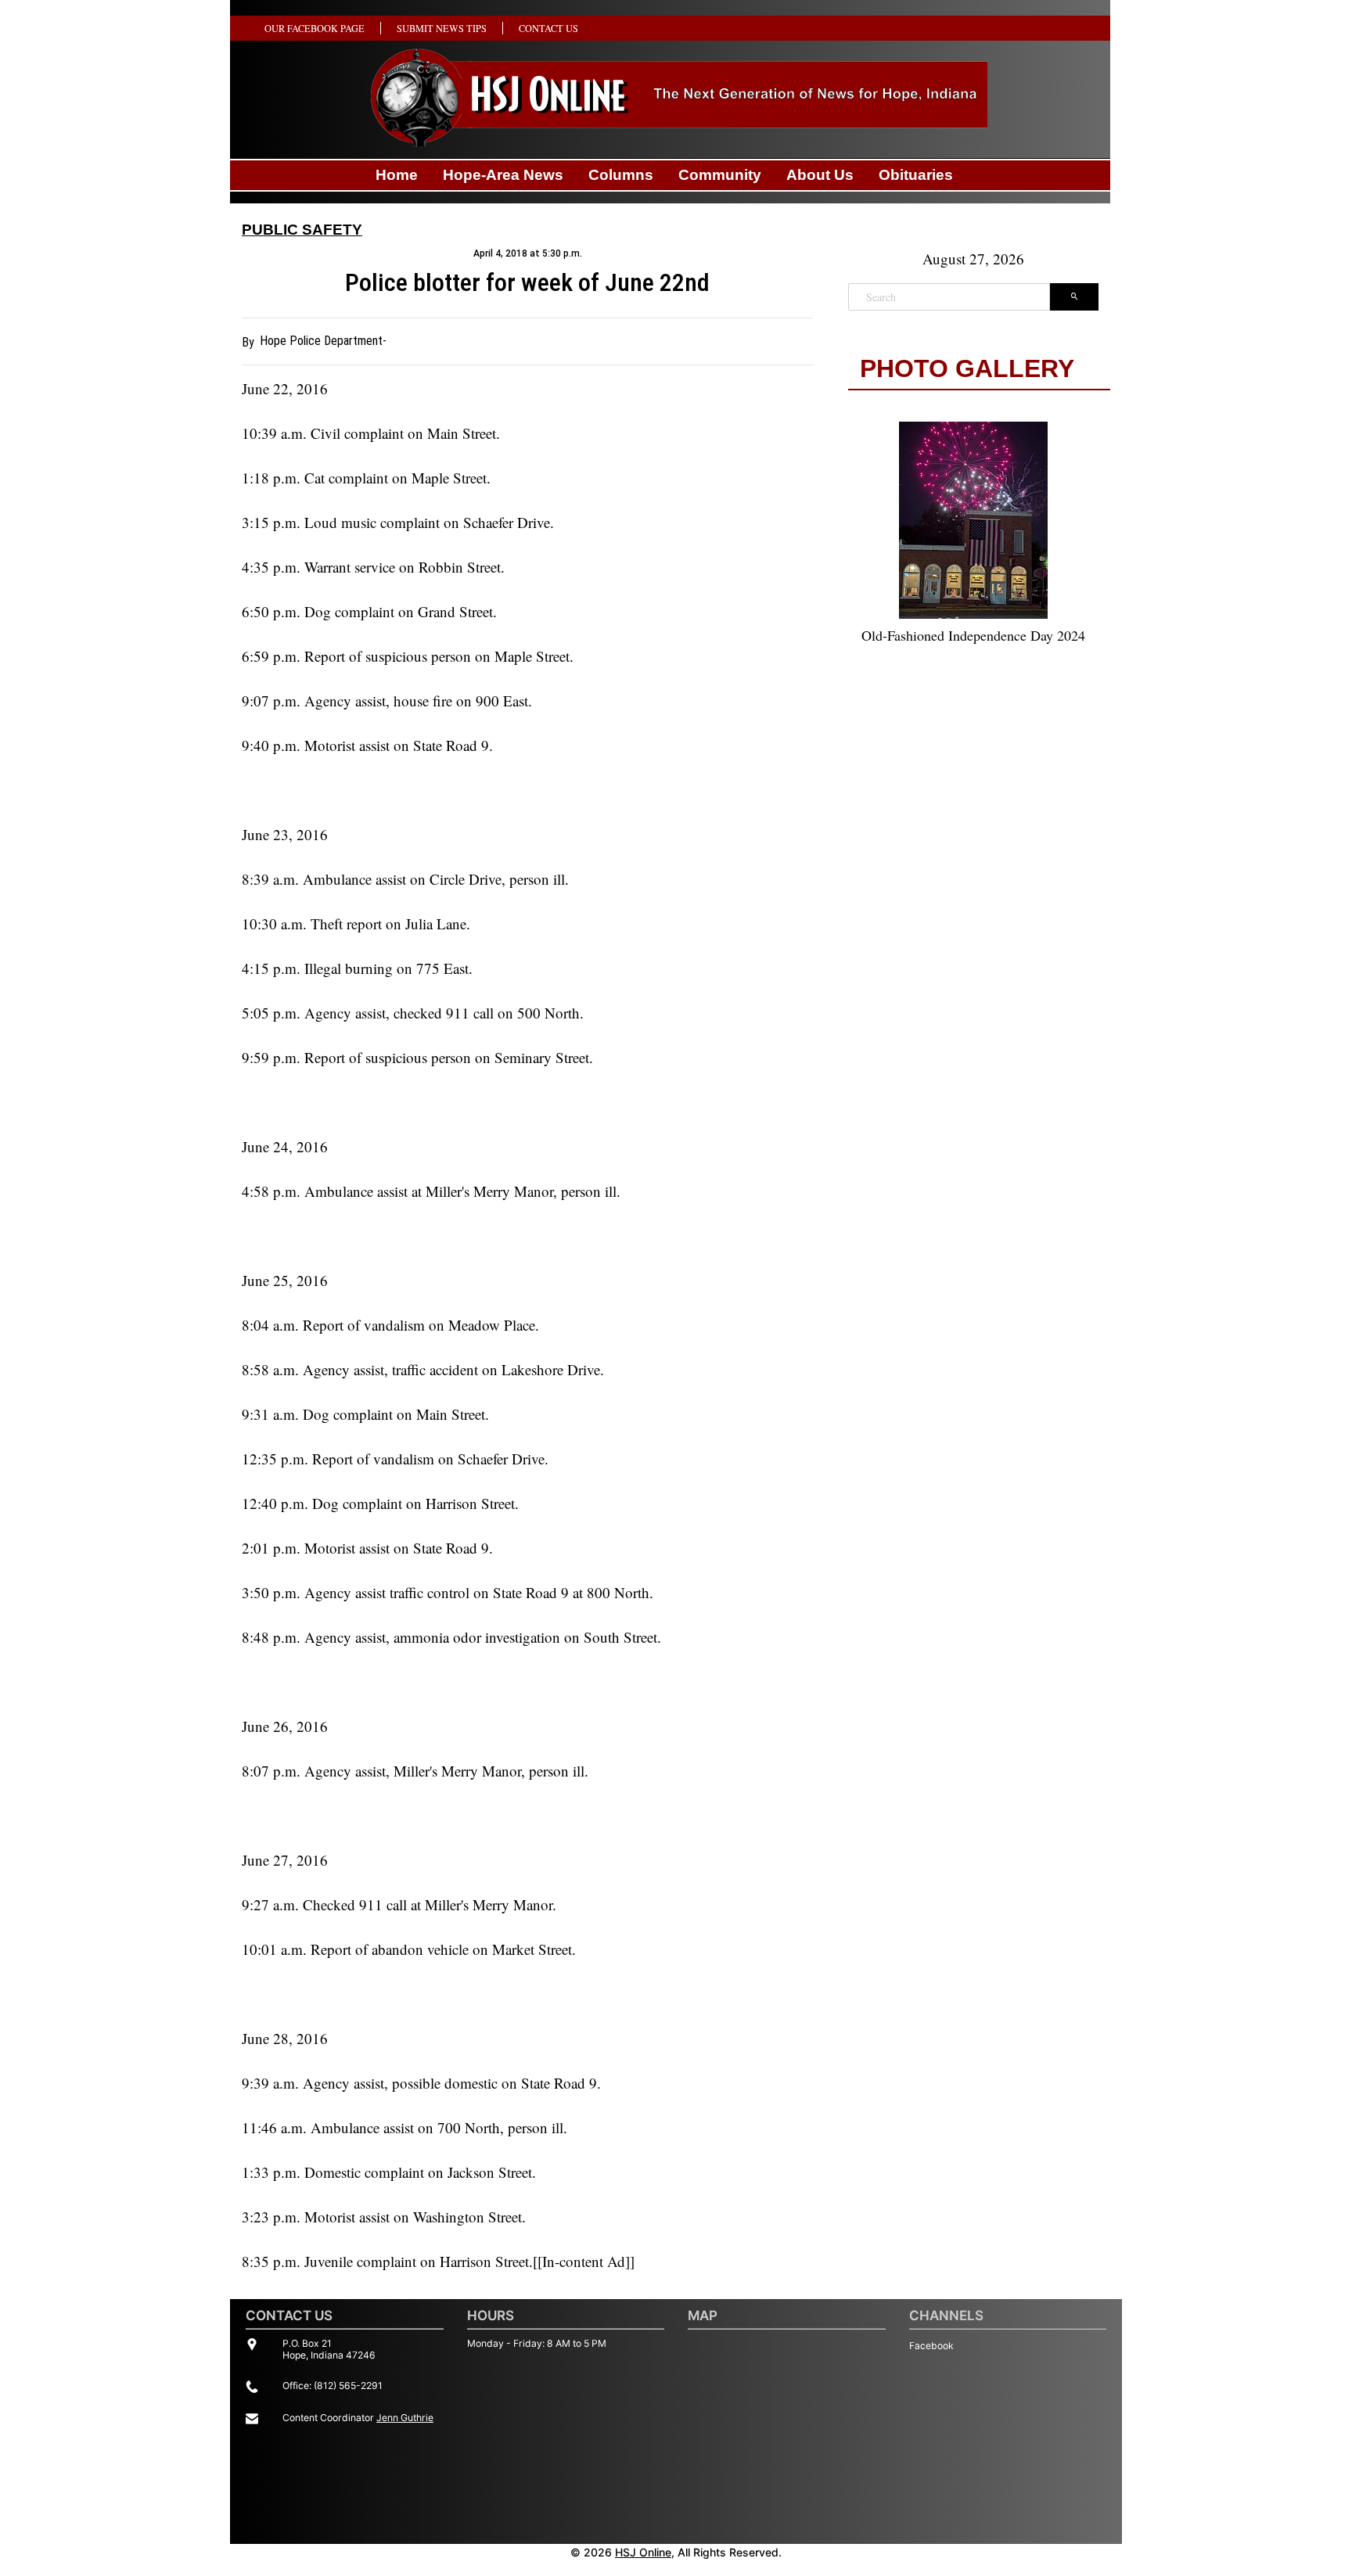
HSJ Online (643, 2552)
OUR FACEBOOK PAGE (315, 28)
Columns (621, 175)
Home (397, 175)
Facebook (931, 2346)
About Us (820, 175)
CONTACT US (548, 28)
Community (720, 175)
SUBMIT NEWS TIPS (442, 28)
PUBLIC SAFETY (302, 230)
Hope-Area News (503, 175)
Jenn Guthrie (405, 2418)
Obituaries (916, 175)
